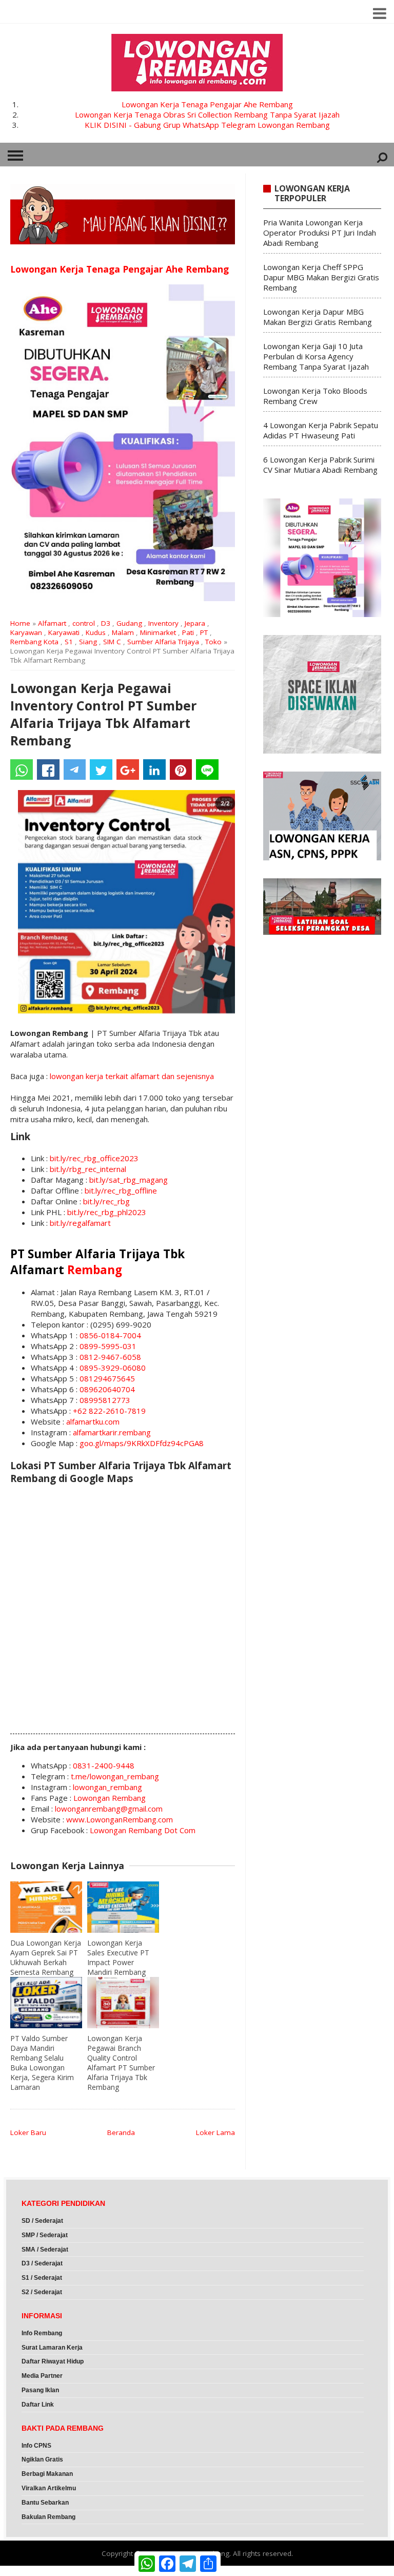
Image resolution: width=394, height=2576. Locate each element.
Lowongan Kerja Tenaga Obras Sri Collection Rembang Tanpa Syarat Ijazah (207, 114)
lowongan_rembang (107, 1787)
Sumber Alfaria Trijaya (163, 642)
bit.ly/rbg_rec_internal (88, 1169)
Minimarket (158, 632)
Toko (213, 642)
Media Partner (42, 2376)
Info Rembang (42, 2333)
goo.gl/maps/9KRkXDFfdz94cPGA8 (142, 1443)
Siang (88, 642)
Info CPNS (36, 2446)
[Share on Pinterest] (181, 770)
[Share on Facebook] (48, 770)
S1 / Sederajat (42, 2278)
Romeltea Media (29, 2571)
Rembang (95, 1270)
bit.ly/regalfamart (80, 1223)
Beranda (121, 2132)
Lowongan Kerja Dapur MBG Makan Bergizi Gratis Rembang (318, 317)
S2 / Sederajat (42, 2292)
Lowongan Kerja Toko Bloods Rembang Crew (315, 396)
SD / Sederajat (42, 2221)
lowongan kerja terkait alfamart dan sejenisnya (132, 1076)
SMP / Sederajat (45, 2235)
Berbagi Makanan (47, 2474)
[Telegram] (75, 770)
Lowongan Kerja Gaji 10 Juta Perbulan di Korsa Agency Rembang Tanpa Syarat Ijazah (316, 356)
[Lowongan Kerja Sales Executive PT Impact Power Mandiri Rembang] (123, 1907)
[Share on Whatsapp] (22, 770)
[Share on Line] (207, 770)
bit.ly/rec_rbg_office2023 (94, 1158)
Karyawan (26, 632)
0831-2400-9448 (104, 1765)
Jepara (195, 623)
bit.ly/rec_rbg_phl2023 (107, 1212)
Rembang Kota (34, 642)
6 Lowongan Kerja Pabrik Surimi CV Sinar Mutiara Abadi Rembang (320, 465)
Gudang (129, 623)
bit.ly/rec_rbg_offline (121, 1190)
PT (204, 632)
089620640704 (107, 1389)
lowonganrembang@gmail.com (109, 1809)
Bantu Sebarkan (45, 2503)
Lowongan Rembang (110, 1798)
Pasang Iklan (40, 2390)
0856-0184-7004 (110, 1335)
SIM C (112, 642)
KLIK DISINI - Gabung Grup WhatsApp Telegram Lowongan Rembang (207, 125)
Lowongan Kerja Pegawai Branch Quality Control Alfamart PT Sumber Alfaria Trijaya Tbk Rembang (121, 2063)
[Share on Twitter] (101, 770)
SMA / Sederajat (45, 2250)
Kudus (96, 632)
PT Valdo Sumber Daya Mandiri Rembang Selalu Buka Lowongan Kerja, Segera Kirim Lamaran (42, 2063)
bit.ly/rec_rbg (106, 1201)
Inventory (163, 623)
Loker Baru (28, 2132)
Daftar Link (38, 2405)
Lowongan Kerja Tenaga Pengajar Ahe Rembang (207, 104)
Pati (188, 632)
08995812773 (105, 1400)
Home (20, 623)
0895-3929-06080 (113, 1368)
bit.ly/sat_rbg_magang (129, 1180)
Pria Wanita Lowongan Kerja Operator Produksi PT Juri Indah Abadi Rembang (320, 233)
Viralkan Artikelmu (49, 2488)
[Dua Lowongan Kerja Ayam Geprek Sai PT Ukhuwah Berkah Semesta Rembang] (46, 1907)
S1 (69, 642)
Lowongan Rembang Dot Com (143, 1830)
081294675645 (107, 1378)
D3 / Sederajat (42, 2263)
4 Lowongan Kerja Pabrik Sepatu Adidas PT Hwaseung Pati (321, 430)
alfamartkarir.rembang (112, 1432)
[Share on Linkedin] (154, 770)
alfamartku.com (93, 1421)
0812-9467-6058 (110, 1357)
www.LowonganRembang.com (120, 1819)
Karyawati (64, 632)
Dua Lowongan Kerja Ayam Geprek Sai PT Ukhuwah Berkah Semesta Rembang (46, 1957)
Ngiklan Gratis (42, 2459)
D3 (106, 623)
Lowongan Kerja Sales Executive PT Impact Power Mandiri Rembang (118, 1957)
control (84, 623)
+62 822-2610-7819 (109, 1411)
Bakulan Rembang (48, 2517)
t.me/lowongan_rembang (115, 1776)
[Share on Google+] (128, 770)
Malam (123, 632)
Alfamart (52, 623)
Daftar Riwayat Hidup (53, 2361)
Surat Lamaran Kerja (52, 2348)
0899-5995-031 (108, 1346)
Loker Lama (215, 2132)
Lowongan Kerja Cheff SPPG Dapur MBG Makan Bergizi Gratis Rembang (321, 277)
